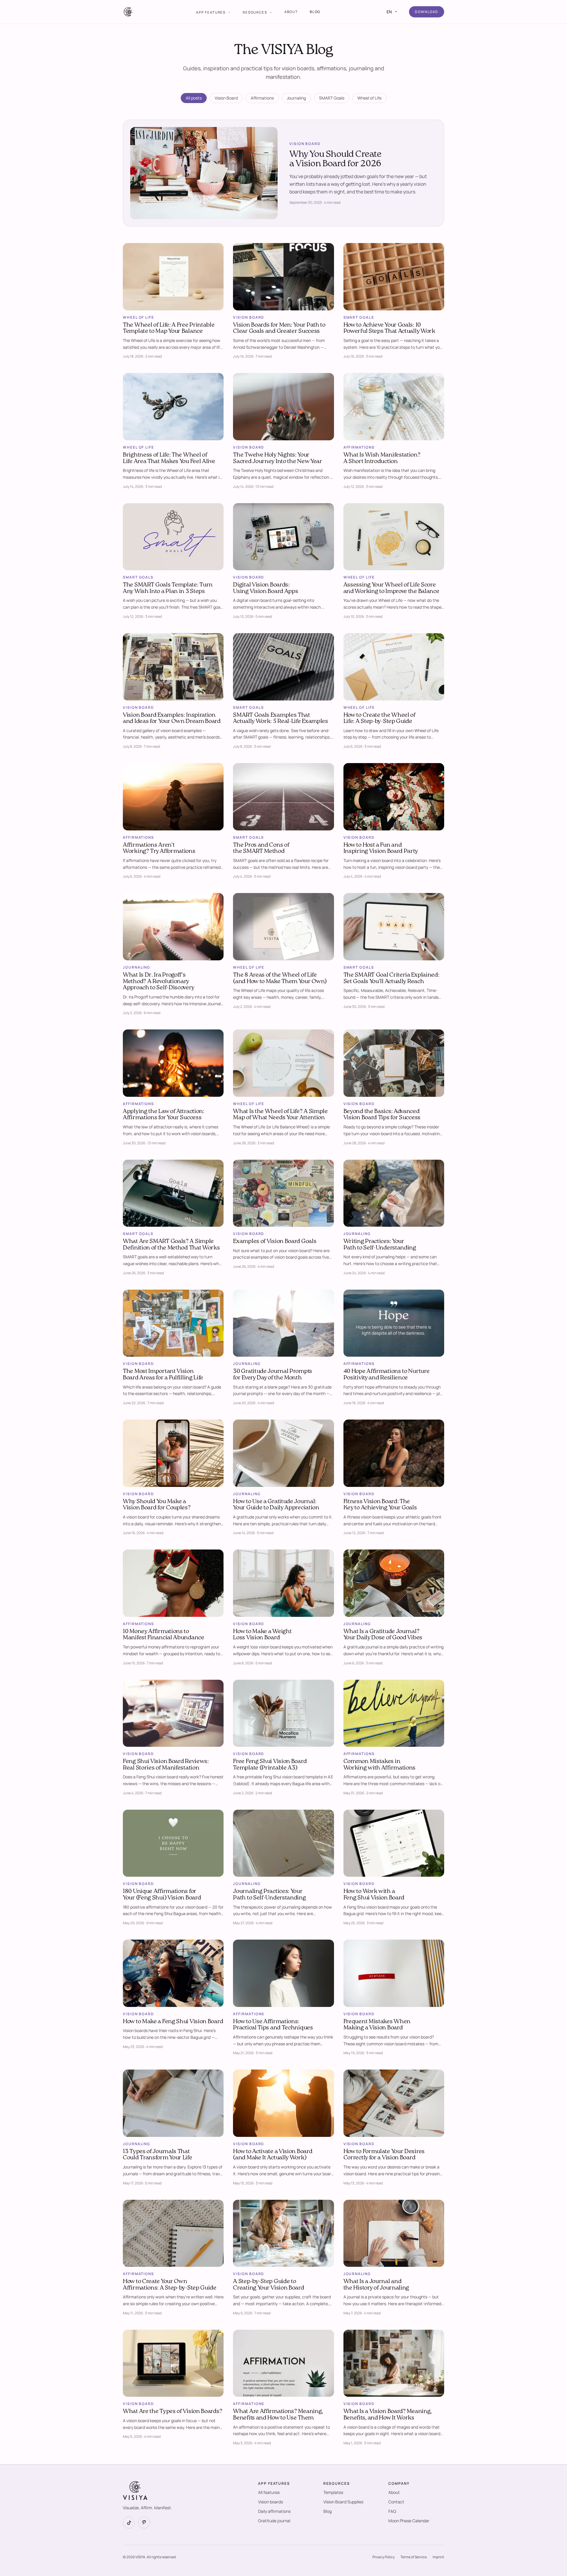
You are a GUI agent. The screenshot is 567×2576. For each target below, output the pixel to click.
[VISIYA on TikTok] (129, 2523)
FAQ (392, 2511)
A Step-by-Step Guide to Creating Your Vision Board (268, 2285)
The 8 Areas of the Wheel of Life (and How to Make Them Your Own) (280, 978)
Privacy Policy (383, 2557)
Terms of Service (414, 2557)
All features (269, 2492)
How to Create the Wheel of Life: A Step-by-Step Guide (379, 718)
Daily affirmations (274, 2511)
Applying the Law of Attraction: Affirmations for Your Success (164, 1115)
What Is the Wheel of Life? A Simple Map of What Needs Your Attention (280, 1115)
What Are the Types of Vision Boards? (172, 2412)
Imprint (438, 2557)
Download (427, 12)
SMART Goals (332, 98)
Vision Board (226, 98)
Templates (333, 2492)
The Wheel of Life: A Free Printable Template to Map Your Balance (169, 328)
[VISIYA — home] (128, 12)
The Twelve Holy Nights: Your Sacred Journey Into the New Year (277, 458)
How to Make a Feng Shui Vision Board (173, 2022)
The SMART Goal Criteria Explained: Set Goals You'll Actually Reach (391, 978)
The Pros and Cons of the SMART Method (261, 848)
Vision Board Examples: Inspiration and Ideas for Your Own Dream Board (172, 718)
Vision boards (271, 2502)
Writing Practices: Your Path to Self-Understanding (380, 1245)
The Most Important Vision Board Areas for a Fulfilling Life (163, 1375)
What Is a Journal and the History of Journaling (376, 2285)
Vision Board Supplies (343, 2502)
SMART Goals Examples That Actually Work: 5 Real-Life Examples (281, 718)
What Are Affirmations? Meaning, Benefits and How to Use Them (278, 2415)
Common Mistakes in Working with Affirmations (380, 1765)
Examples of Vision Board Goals (275, 1241)
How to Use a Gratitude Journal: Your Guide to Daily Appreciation (276, 1505)
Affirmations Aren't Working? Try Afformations (159, 848)
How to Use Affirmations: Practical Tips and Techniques (273, 2025)
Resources (255, 12)
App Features (211, 12)
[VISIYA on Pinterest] (144, 2523)
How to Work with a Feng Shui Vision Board (374, 1895)
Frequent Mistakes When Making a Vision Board (377, 2025)
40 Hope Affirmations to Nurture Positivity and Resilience (387, 1375)
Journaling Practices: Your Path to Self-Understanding (269, 1895)
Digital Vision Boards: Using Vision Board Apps (265, 588)
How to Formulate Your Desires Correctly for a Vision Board (384, 2155)
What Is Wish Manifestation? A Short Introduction (382, 458)
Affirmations (262, 98)
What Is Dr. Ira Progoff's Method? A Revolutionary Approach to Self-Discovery (159, 981)
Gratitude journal (274, 2521)
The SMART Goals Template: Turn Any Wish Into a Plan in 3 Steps (168, 588)
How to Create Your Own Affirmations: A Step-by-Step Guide (170, 2285)
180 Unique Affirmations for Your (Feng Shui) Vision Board (162, 1895)
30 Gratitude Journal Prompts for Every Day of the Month (273, 1375)
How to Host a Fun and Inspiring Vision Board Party (381, 848)
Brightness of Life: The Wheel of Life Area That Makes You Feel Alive (169, 458)
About (291, 12)
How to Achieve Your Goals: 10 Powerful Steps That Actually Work (389, 328)
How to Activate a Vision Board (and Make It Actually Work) (273, 2155)
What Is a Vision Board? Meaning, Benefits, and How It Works (388, 2415)
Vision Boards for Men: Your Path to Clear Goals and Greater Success (279, 328)
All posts (194, 98)
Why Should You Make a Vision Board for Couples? (157, 1505)
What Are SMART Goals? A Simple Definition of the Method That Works (171, 1245)
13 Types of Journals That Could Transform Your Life (158, 2155)
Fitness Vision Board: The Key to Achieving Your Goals (380, 1505)
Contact (396, 2502)
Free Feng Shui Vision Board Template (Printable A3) (270, 1765)
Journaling (296, 98)
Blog (315, 12)
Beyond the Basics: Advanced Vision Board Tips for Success (382, 1115)
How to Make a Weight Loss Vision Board (262, 1635)
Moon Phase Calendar (409, 2521)
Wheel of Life (369, 98)
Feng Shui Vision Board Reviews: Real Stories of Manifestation (166, 1765)
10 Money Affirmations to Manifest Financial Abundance (164, 1635)
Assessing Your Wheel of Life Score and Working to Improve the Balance (391, 588)
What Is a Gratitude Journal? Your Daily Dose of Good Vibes (383, 1635)
